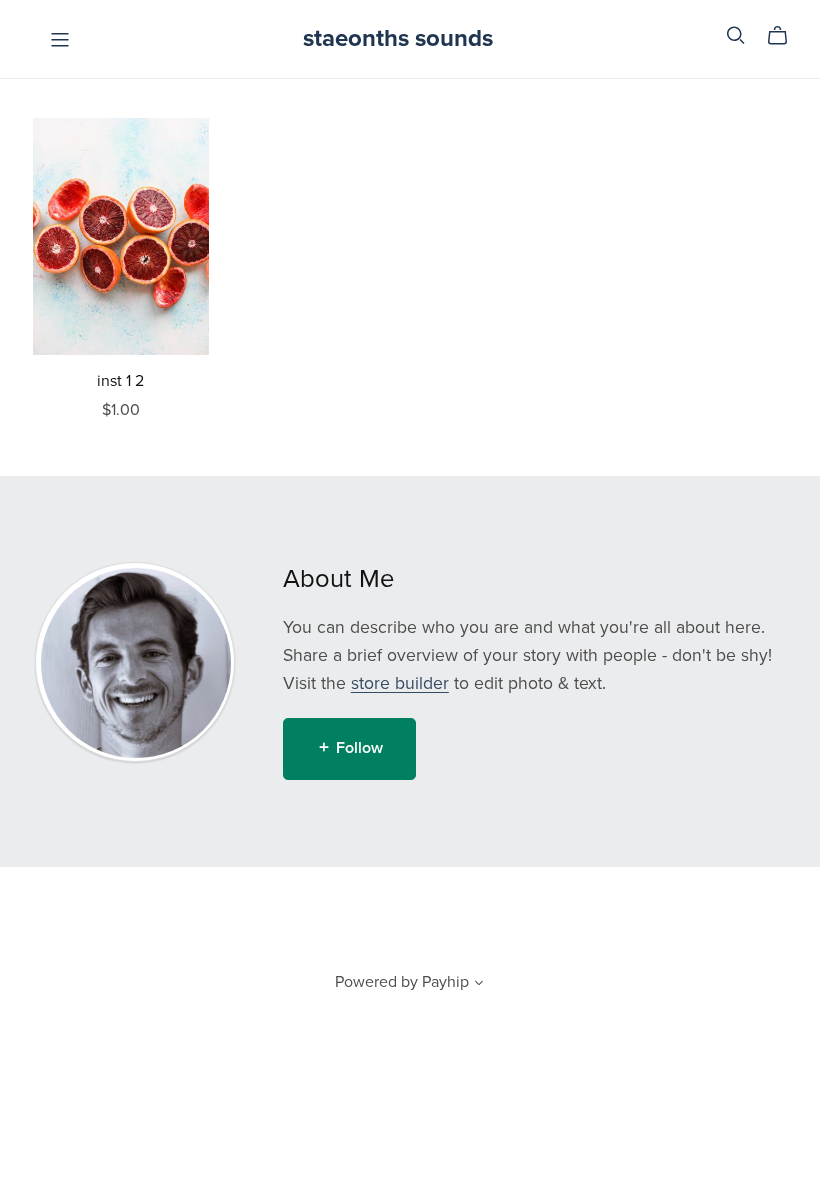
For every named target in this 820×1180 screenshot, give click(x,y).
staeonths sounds (398, 38)
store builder (400, 683)
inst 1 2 (120, 381)
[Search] (736, 35)
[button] (479, 985)
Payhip (445, 982)
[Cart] (785, 36)
